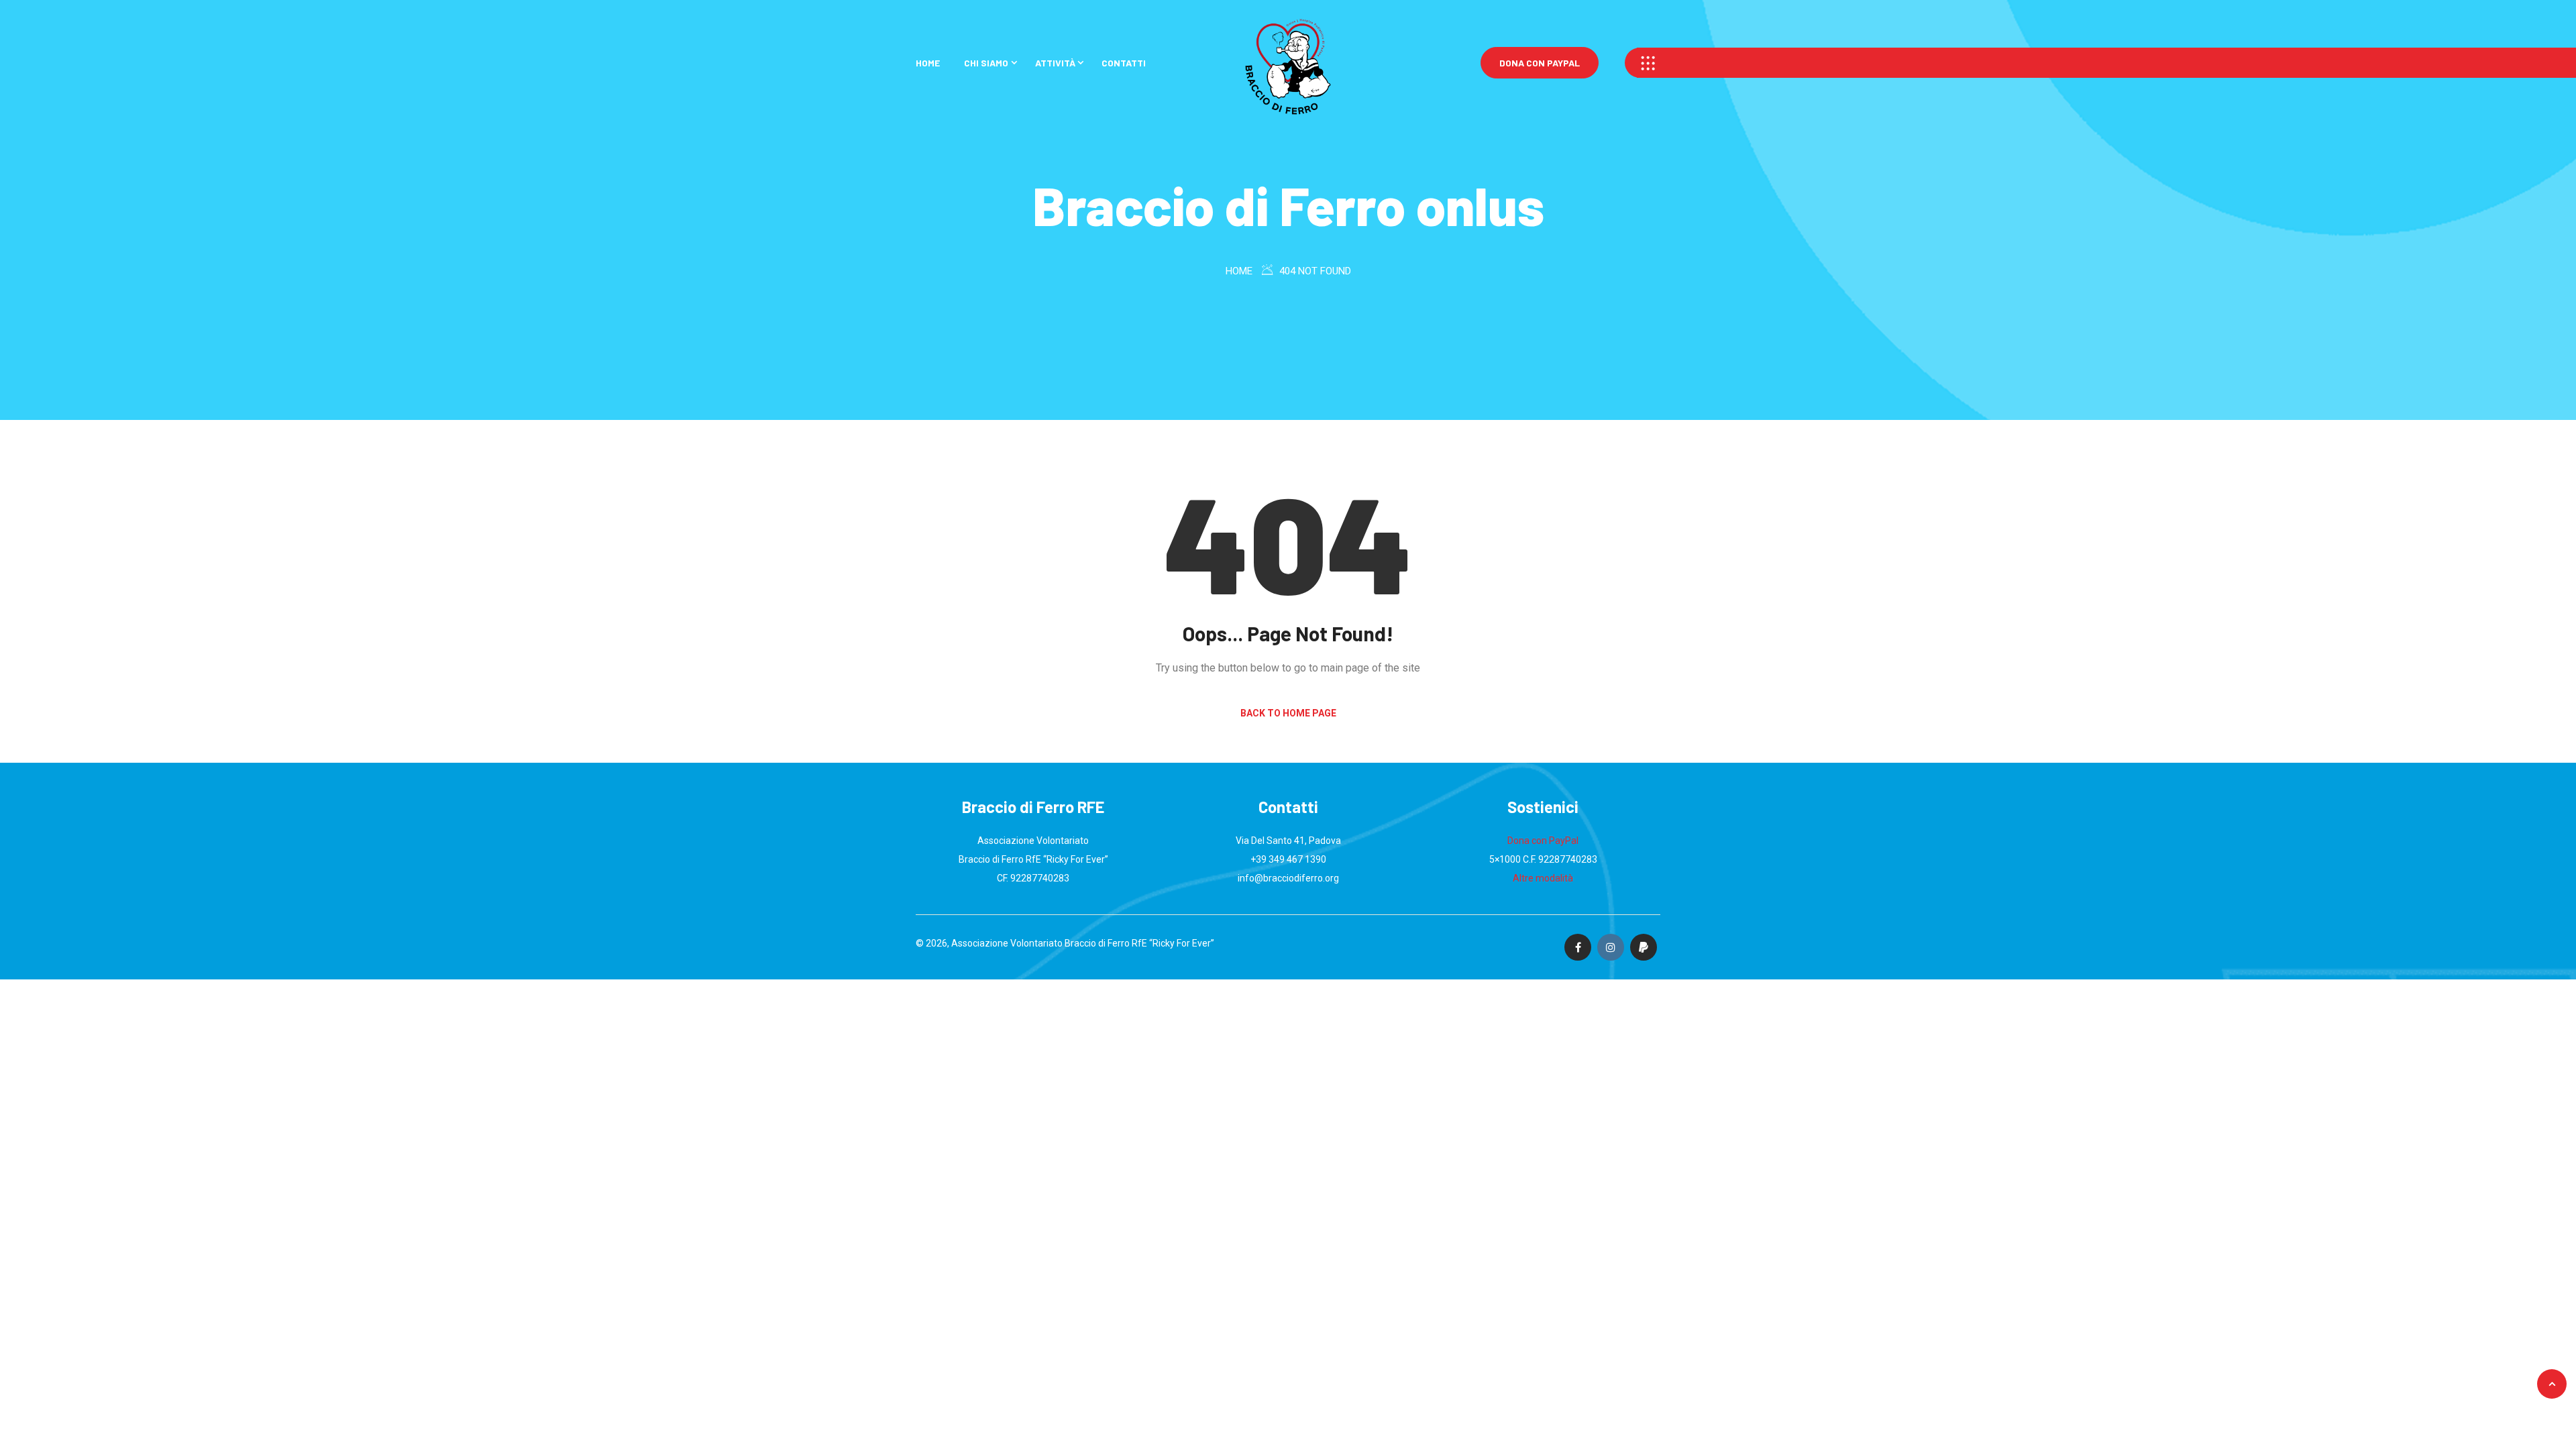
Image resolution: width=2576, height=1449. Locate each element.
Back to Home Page (1288, 713)
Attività (1055, 63)
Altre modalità (1543, 878)
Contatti (1124, 63)
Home (928, 63)
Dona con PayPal (1540, 63)
